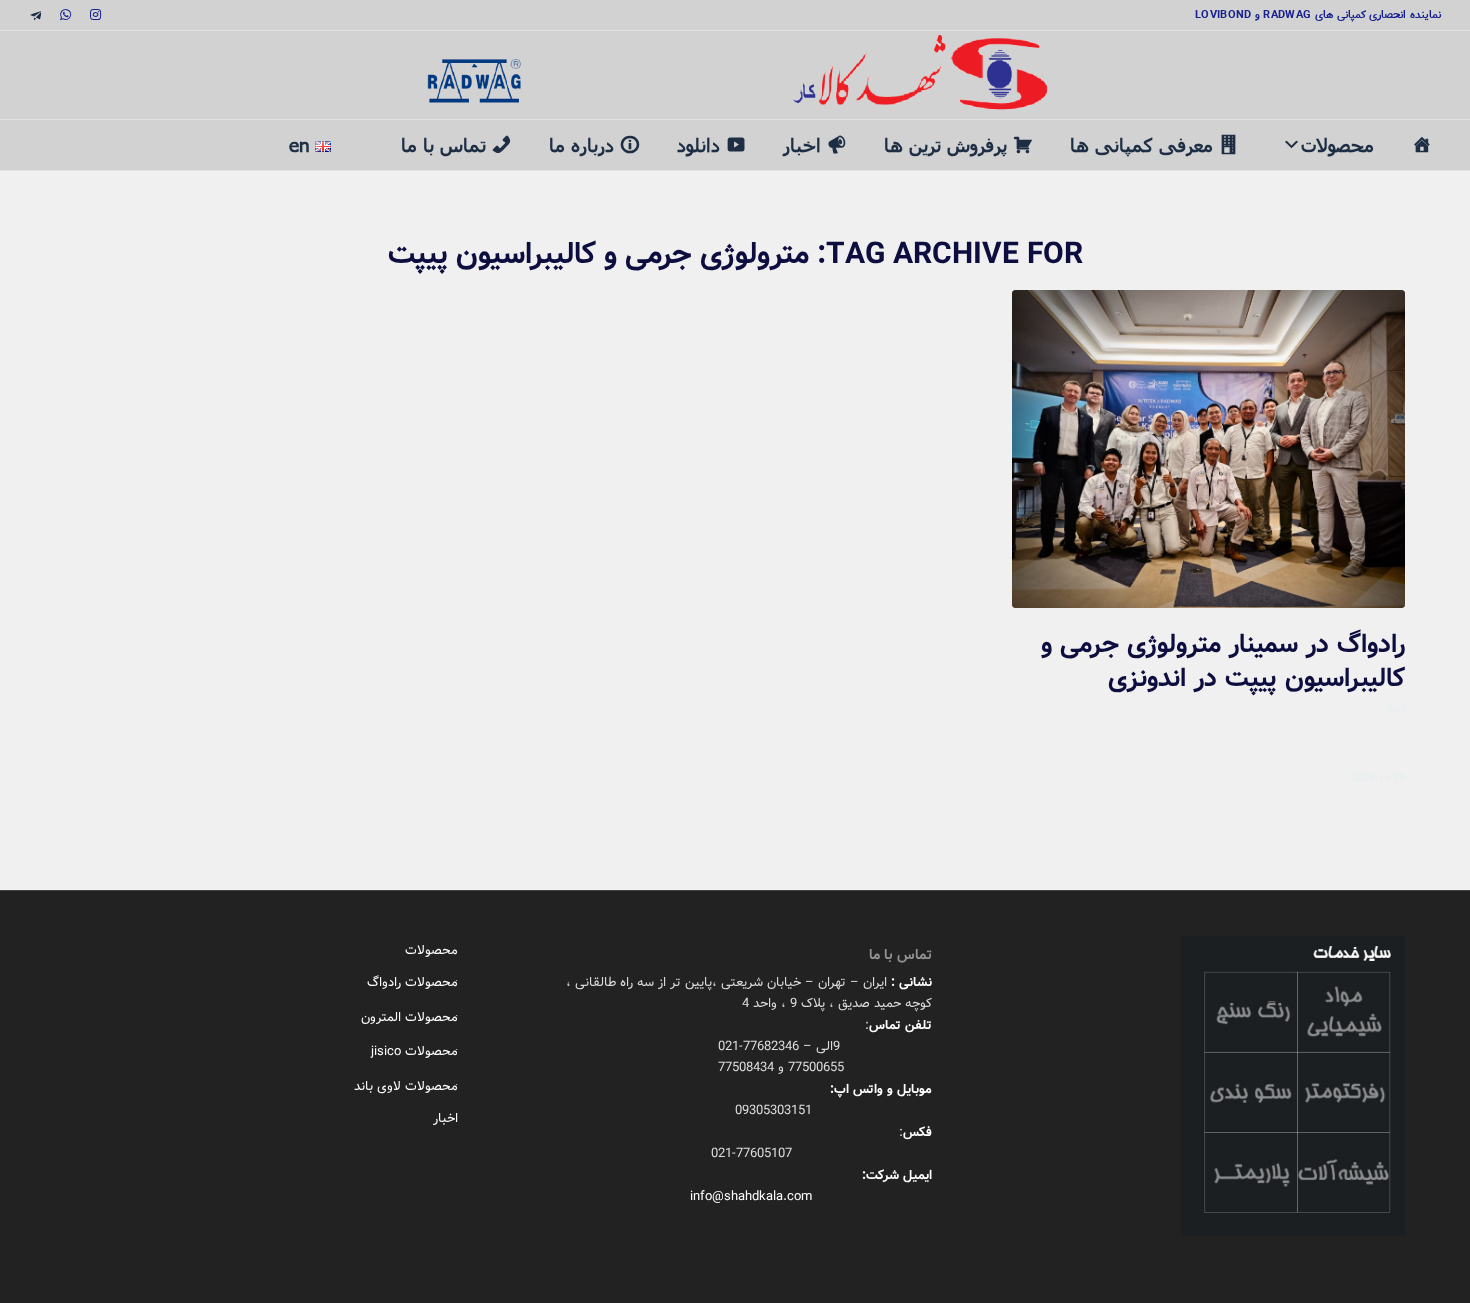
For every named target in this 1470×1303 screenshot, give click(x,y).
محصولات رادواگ (412, 982)
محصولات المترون (409, 1017)
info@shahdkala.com (751, 1196)
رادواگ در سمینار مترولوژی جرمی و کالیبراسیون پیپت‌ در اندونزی (1223, 662)
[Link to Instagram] (95, 15)
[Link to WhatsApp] (65, 15)
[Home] (1421, 145)
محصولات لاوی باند (406, 1086)
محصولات (1337, 144)
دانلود (698, 144)
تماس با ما (443, 144)
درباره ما (581, 144)
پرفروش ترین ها (945, 144)
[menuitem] (365, 134)
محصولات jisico (414, 1051)
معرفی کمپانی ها (1141, 144)
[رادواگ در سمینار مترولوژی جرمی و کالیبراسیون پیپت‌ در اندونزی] (1208, 449)
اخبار (802, 144)
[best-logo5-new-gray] (734, 75)
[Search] (365, 132)
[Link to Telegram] (35, 15)
